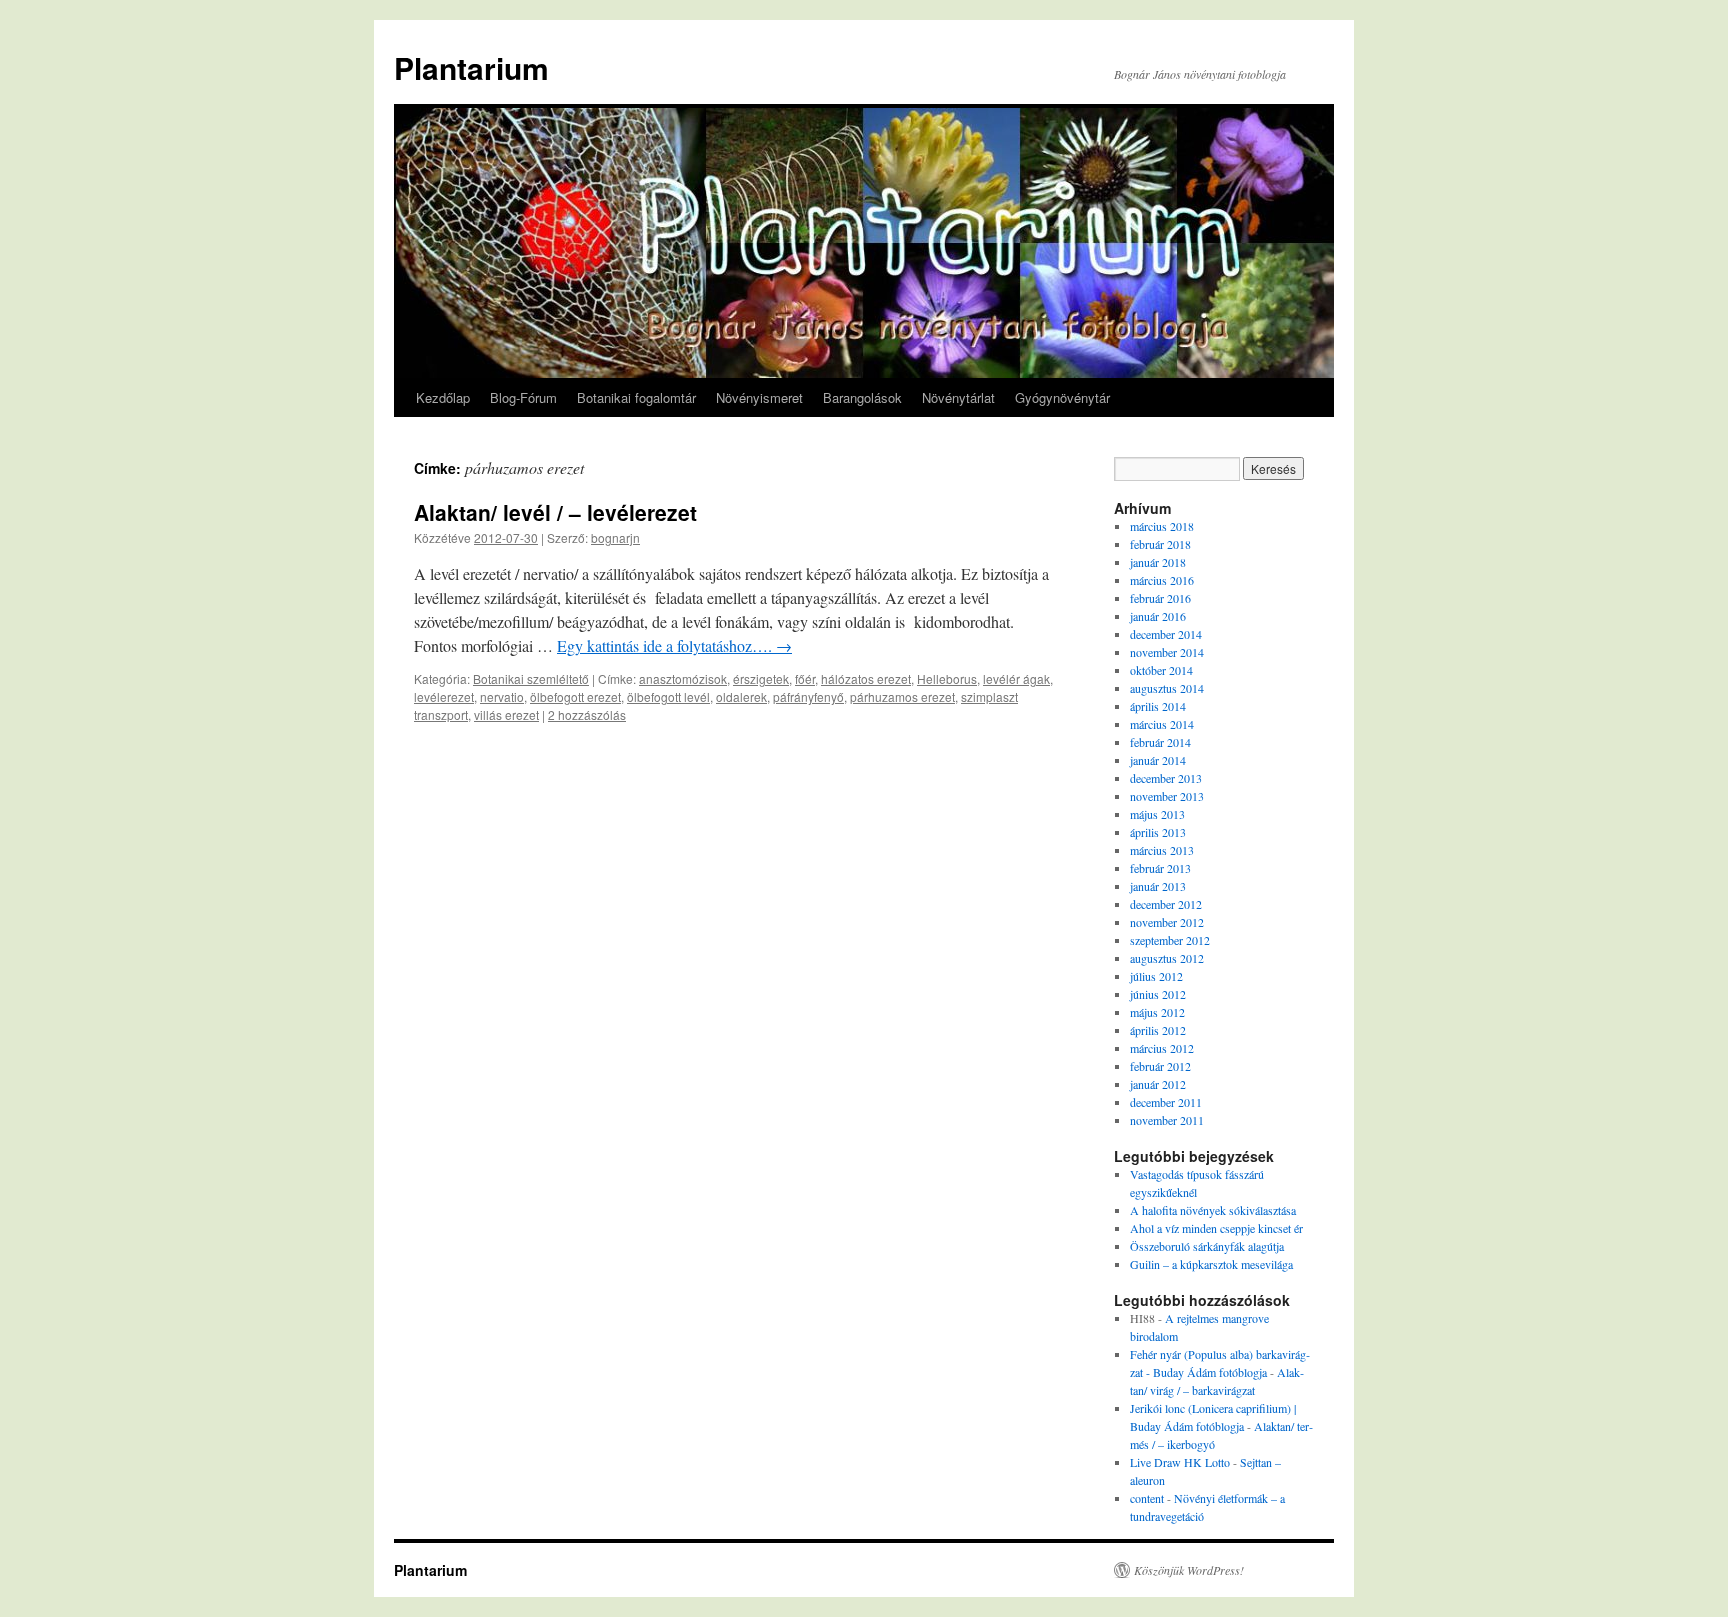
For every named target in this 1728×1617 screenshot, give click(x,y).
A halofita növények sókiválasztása (1213, 1210)
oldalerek (741, 696)
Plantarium (471, 67)
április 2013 (1158, 832)
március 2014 (1162, 724)
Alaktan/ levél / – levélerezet (555, 512)
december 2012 (1166, 904)
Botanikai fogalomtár (636, 397)
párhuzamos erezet (902, 696)
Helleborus (947, 678)
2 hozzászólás (587, 714)
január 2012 (1158, 1084)
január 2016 (1158, 616)
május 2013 (1157, 814)
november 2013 (1167, 796)
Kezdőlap (443, 397)
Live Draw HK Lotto (1180, 1462)
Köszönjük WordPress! (1189, 1570)
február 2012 (1160, 1066)
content (1147, 1498)
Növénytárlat (958, 397)
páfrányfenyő (808, 696)
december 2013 (1166, 778)
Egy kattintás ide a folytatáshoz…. (674, 645)
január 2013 (1158, 886)
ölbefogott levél (668, 696)
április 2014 (1158, 706)
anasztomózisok (683, 678)
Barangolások (862, 397)
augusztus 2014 (1167, 688)
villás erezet (506, 714)
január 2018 (1158, 562)
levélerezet (444, 696)
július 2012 (1156, 976)
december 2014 (1166, 634)
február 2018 (1160, 544)
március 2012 (1162, 1048)
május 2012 (1157, 1012)
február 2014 (1160, 742)
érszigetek (761, 678)
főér (805, 678)
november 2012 (1167, 922)
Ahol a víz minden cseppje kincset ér (1216, 1228)
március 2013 (1162, 850)
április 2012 (1158, 1030)
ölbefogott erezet (575, 696)
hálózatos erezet (866, 678)
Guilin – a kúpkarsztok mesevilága (1211, 1264)
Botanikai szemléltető (531, 678)
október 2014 (1161, 670)
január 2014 (1158, 760)
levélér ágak (1016, 678)
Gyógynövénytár (1062, 397)
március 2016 (1162, 580)
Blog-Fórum (523, 397)
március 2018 (1162, 526)
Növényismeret (759, 397)
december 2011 (1166, 1102)
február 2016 (1160, 598)
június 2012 (1158, 994)
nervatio (502, 696)
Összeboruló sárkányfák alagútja (1207, 1246)
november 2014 (1167, 652)
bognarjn (615, 537)
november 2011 (1167, 1120)
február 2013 (1160, 868)
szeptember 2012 (1170, 940)
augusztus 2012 (1167, 958)
